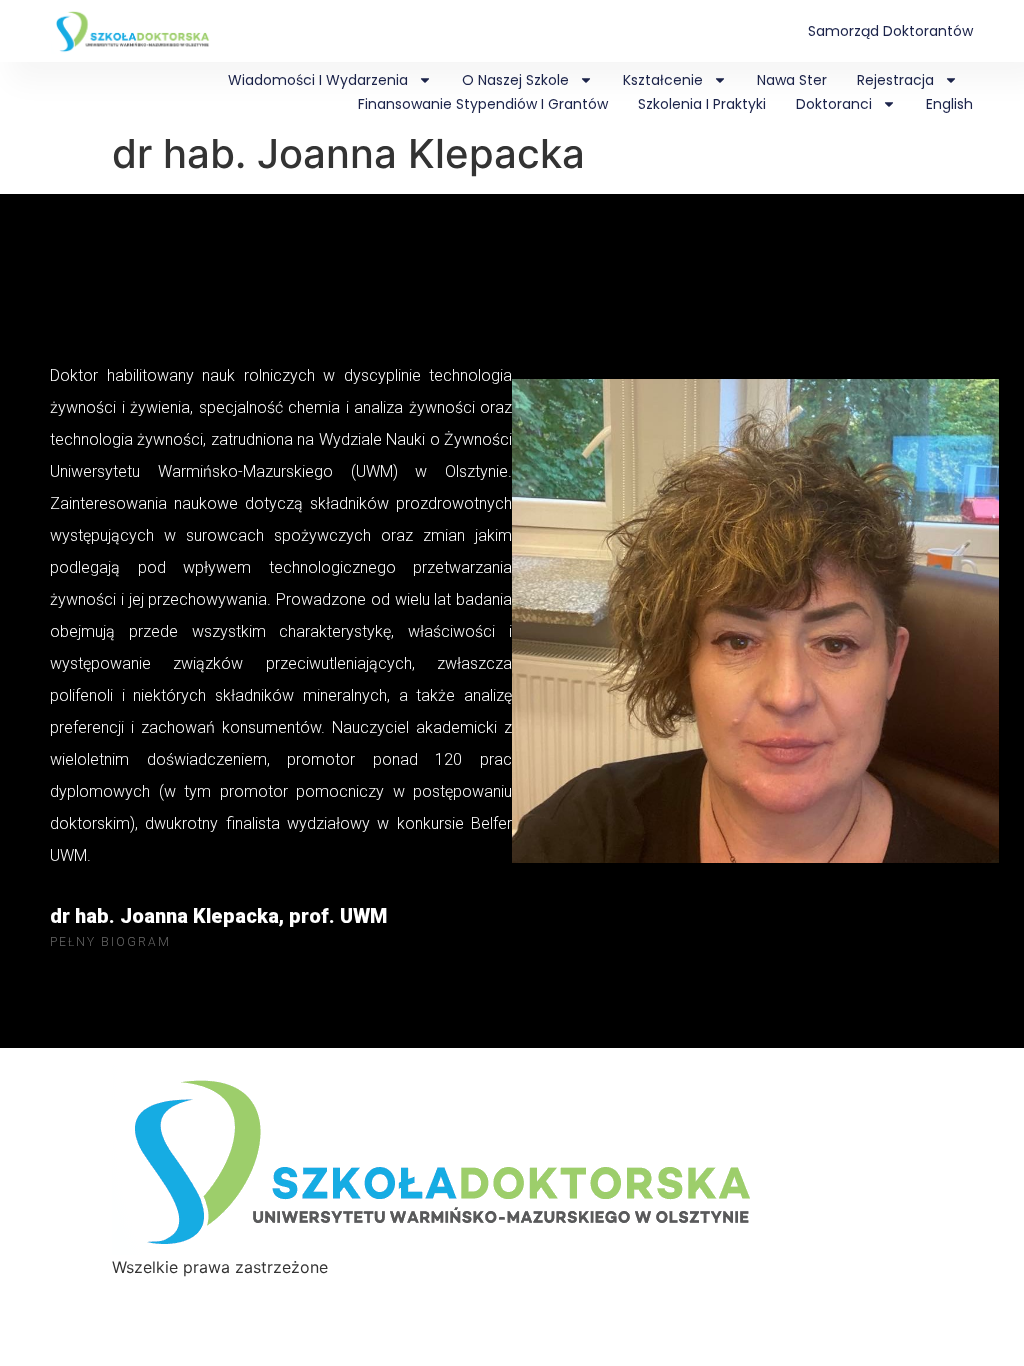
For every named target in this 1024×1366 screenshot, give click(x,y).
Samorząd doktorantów (890, 31)
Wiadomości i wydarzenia (318, 80)
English (949, 104)
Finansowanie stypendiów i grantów (483, 104)
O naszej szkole (515, 80)
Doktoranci (834, 104)
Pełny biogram (110, 942)
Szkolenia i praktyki (702, 104)
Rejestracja (895, 80)
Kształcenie (663, 80)
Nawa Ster (792, 80)
